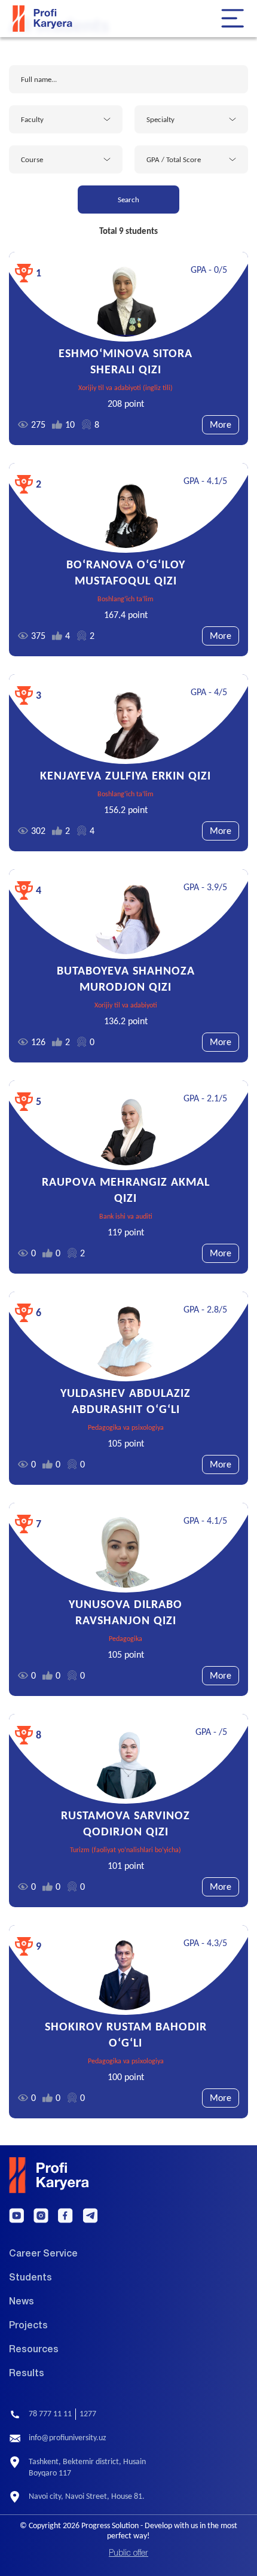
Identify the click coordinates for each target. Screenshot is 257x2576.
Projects (28, 2326)
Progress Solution (110, 2525)
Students (30, 2278)
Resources (34, 2350)
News (22, 2302)
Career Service (43, 2254)
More (221, 424)
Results (27, 2374)
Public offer (128, 2554)
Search (128, 200)
